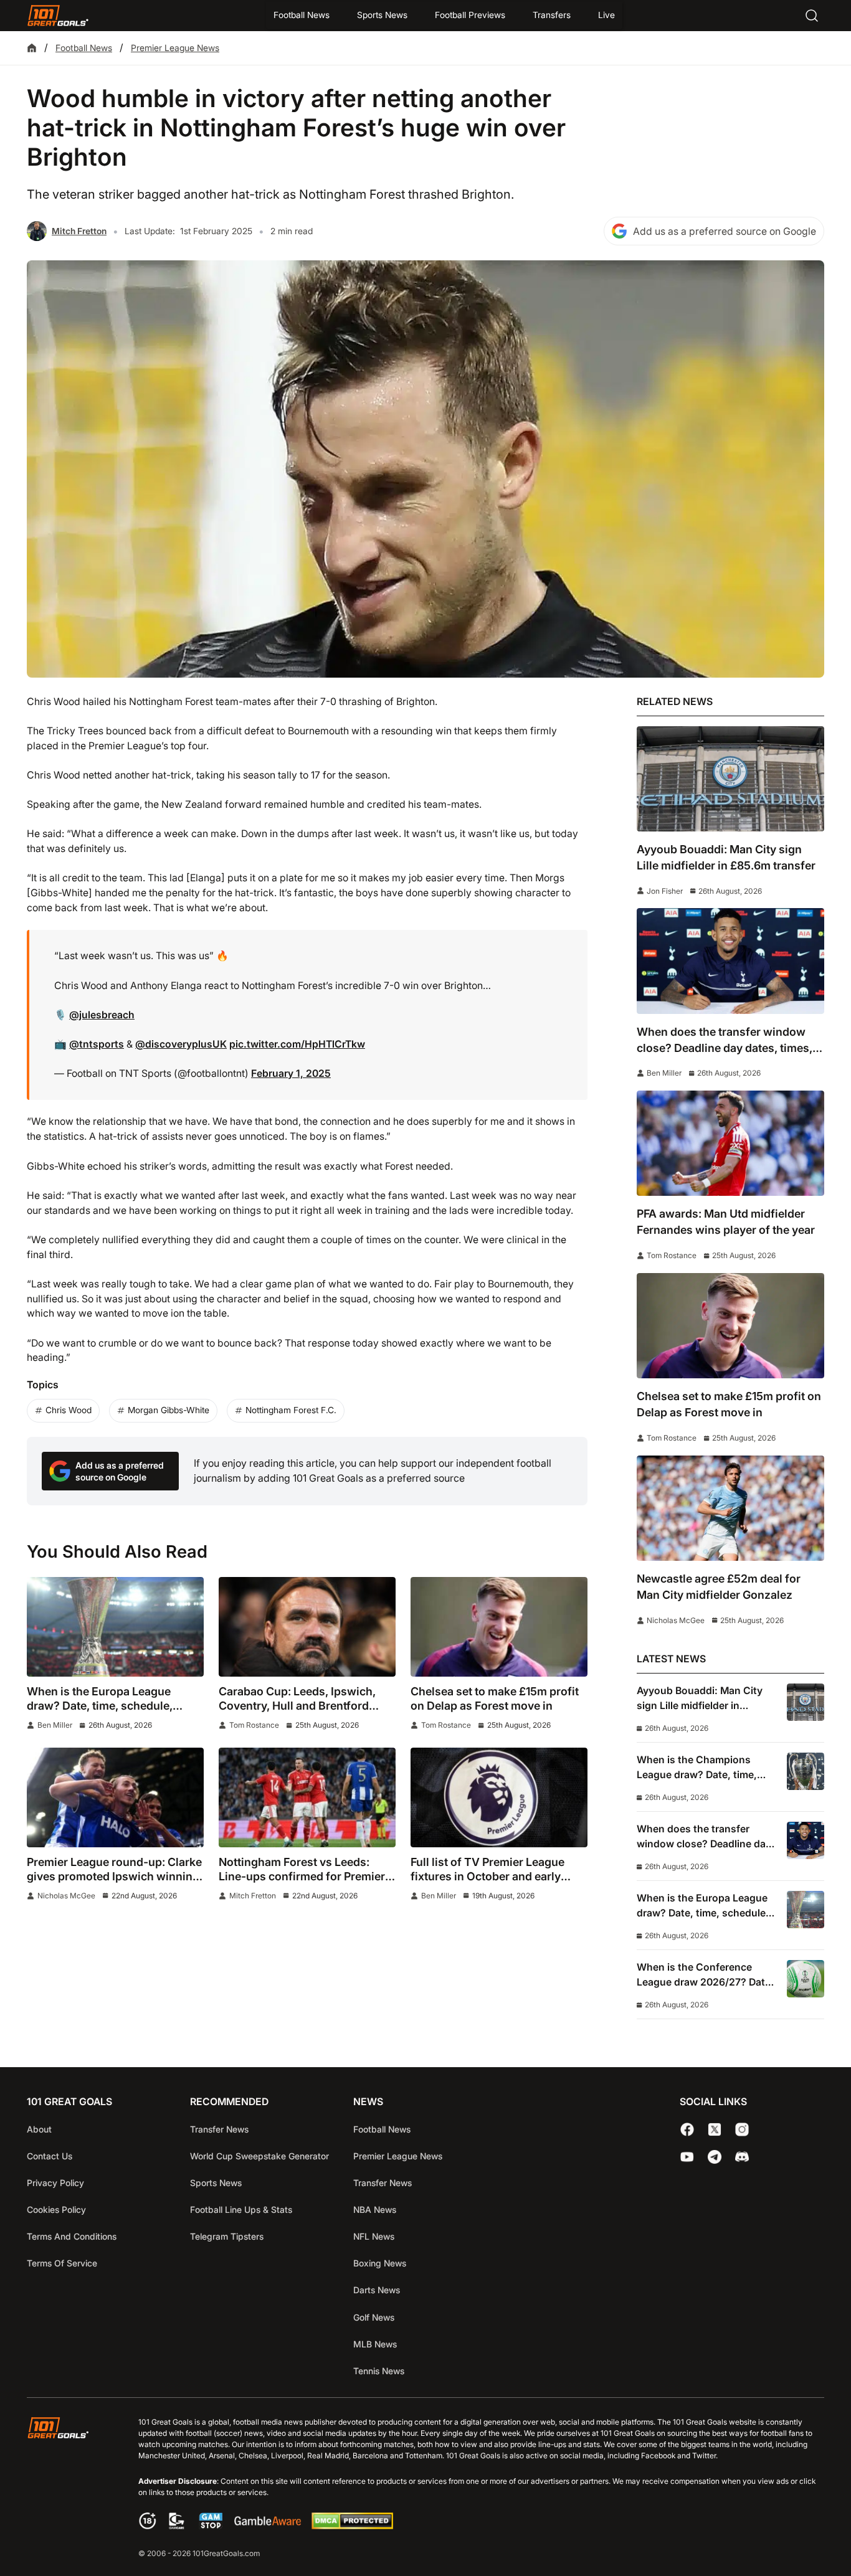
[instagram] (742, 2129)
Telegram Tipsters (227, 2236)
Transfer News (219, 2129)
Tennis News (379, 2371)
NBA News (375, 2209)
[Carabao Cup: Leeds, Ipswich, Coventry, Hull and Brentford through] (307, 1627)
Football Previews (470, 15)
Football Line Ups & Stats (241, 2209)
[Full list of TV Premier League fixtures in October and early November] (499, 1797)
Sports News (382, 15)
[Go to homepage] (58, 16)
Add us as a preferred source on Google (725, 231)
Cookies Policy (56, 2209)
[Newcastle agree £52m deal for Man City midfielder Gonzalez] (730, 1508)
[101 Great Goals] (68, 2489)
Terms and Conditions (72, 2236)
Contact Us (50, 2156)
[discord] (742, 2157)
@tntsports (97, 1044)
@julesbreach (102, 1015)
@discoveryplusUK (181, 1044)
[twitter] (715, 2129)
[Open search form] (812, 16)
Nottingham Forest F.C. (291, 1410)
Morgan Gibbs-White (169, 1410)
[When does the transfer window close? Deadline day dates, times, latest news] (730, 961)
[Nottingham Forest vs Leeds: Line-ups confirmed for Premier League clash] (307, 1797)
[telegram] (715, 2157)
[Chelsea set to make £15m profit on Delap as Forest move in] (499, 1627)
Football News (302, 15)
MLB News (375, 2344)
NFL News (374, 2236)
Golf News (374, 2317)
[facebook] (687, 2129)
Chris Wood (69, 1410)
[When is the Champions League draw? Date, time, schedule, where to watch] (806, 1771)
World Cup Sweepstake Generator (259, 2156)
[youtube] (687, 2157)
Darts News (377, 2290)
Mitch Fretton (79, 231)
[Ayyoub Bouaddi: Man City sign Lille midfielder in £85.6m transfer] (730, 779)
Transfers (552, 15)
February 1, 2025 (291, 1073)
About (39, 2129)
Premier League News (175, 48)
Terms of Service (62, 2263)
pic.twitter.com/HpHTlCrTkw (297, 1044)
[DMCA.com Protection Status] (352, 2526)
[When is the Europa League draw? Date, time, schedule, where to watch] (115, 1627)
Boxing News (380, 2263)
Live (606, 15)
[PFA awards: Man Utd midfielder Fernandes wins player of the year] (730, 1143)
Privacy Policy (55, 2183)
